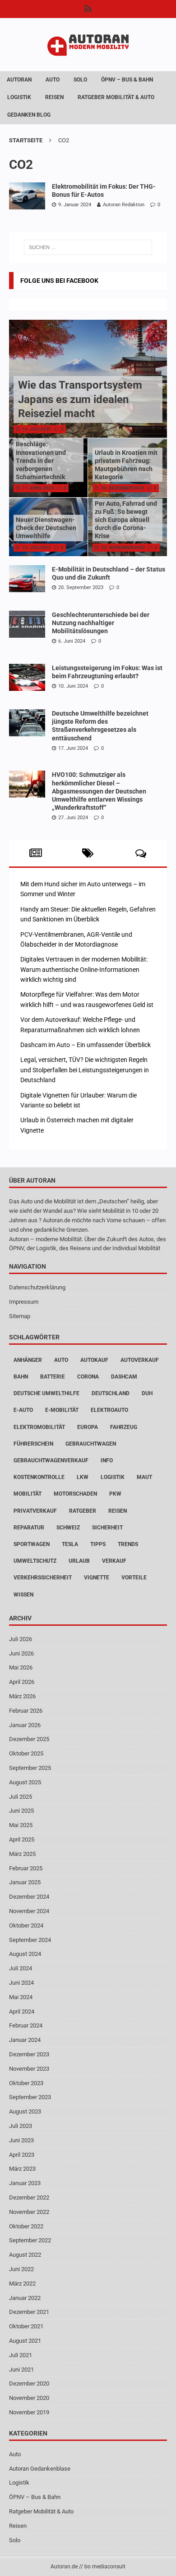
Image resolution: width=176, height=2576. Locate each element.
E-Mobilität (62, 1410)
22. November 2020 (123, 547)
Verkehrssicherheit (43, 1578)
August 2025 (25, 1782)
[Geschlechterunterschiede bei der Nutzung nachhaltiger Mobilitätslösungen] (27, 624)
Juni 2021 (21, 2370)
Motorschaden (75, 1494)
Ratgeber (83, 1511)
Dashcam (124, 1377)
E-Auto (23, 1410)
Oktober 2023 (26, 2083)
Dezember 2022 (29, 2197)
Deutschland (111, 1393)
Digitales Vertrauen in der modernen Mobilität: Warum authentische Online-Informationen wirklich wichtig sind (84, 969)
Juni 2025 (21, 1811)
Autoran (19, 80)
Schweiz (68, 1528)
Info (107, 1460)
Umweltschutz (35, 1561)
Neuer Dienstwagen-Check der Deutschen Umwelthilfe (46, 528)
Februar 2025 (26, 1868)
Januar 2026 (25, 1725)
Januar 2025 (25, 1882)
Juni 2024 (21, 1983)
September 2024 (30, 1940)
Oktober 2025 (26, 1753)
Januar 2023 (25, 2183)
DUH (147, 1393)
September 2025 (30, 1768)
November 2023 (29, 2069)
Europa (88, 1427)
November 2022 (29, 2212)
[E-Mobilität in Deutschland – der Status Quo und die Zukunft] (27, 579)
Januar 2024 (25, 2040)
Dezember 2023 (29, 2054)
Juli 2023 (21, 2126)
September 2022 (30, 2240)
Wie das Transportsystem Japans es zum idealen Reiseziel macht (80, 399)
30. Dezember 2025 (123, 488)
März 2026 (22, 1696)
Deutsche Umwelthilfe (46, 1393)
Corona (88, 1377)
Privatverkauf (35, 1511)
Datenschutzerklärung (37, 1287)
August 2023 (25, 2111)
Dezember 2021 (29, 2312)
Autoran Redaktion (124, 205)
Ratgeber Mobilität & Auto (116, 97)
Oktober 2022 (26, 2226)
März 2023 (22, 2169)
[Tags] (88, 853)
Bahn (21, 1377)
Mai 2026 (21, 1667)
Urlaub (79, 1561)
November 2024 (29, 1911)
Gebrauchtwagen (91, 1444)
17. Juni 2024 (73, 748)
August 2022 (25, 2255)
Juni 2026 (21, 1653)
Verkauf (114, 1561)
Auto (53, 80)
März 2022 (22, 2283)
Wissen (23, 1595)
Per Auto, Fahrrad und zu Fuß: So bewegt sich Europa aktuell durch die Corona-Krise (126, 520)
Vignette (97, 1578)
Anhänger (28, 1360)
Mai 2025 (21, 1825)
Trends (128, 1544)
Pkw (115, 1494)
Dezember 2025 (29, 1739)
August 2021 (25, 2341)
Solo (80, 80)
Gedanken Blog (29, 115)
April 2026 (22, 1682)
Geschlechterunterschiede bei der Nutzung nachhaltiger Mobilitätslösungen (101, 623)
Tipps (98, 1544)
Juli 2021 (21, 2355)
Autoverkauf (140, 1360)
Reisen (54, 97)
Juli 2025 (21, 1797)
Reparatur (29, 1528)
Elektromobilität (39, 1427)
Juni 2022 (21, 2269)
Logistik (19, 97)
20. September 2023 (81, 587)
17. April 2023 (38, 488)
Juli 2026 (21, 1639)
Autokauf (94, 1360)
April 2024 (22, 2011)
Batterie (53, 1377)
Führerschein (33, 1444)
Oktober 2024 (26, 1925)
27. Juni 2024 (73, 818)
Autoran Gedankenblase (40, 2469)
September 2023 (30, 2097)
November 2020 (29, 2398)
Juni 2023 (21, 2140)
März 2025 (22, 1854)
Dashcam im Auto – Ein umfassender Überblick (86, 1045)
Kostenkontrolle (39, 1477)
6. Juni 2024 (72, 641)
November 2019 (29, 2412)
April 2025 (22, 1839)
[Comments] (141, 853)
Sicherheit (107, 1528)
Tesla (70, 1544)
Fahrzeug (124, 1427)
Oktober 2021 (26, 2326)
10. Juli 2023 (37, 547)
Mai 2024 (21, 1997)
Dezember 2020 (29, 2383)
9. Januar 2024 (75, 205)
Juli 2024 (21, 1968)
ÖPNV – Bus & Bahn (127, 80)
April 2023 (22, 2155)
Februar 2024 (26, 2025)
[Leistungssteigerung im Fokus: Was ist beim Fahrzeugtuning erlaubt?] (27, 677)
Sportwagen (32, 1544)
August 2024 (25, 1954)
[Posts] (35, 853)
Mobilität (28, 1494)
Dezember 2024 (29, 1897)
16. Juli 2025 (37, 429)
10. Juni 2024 (73, 686)
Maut (144, 1477)
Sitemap (20, 1316)
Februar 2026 (26, 1711)
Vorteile (134, 1578)
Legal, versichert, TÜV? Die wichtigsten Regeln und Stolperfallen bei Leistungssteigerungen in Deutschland (85, 1070)
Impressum (24, 1302)
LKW (83, 1477)
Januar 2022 (25, 2298)
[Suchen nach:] (88, 247)
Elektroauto (109, 1410)
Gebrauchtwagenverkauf (51, 1460)
